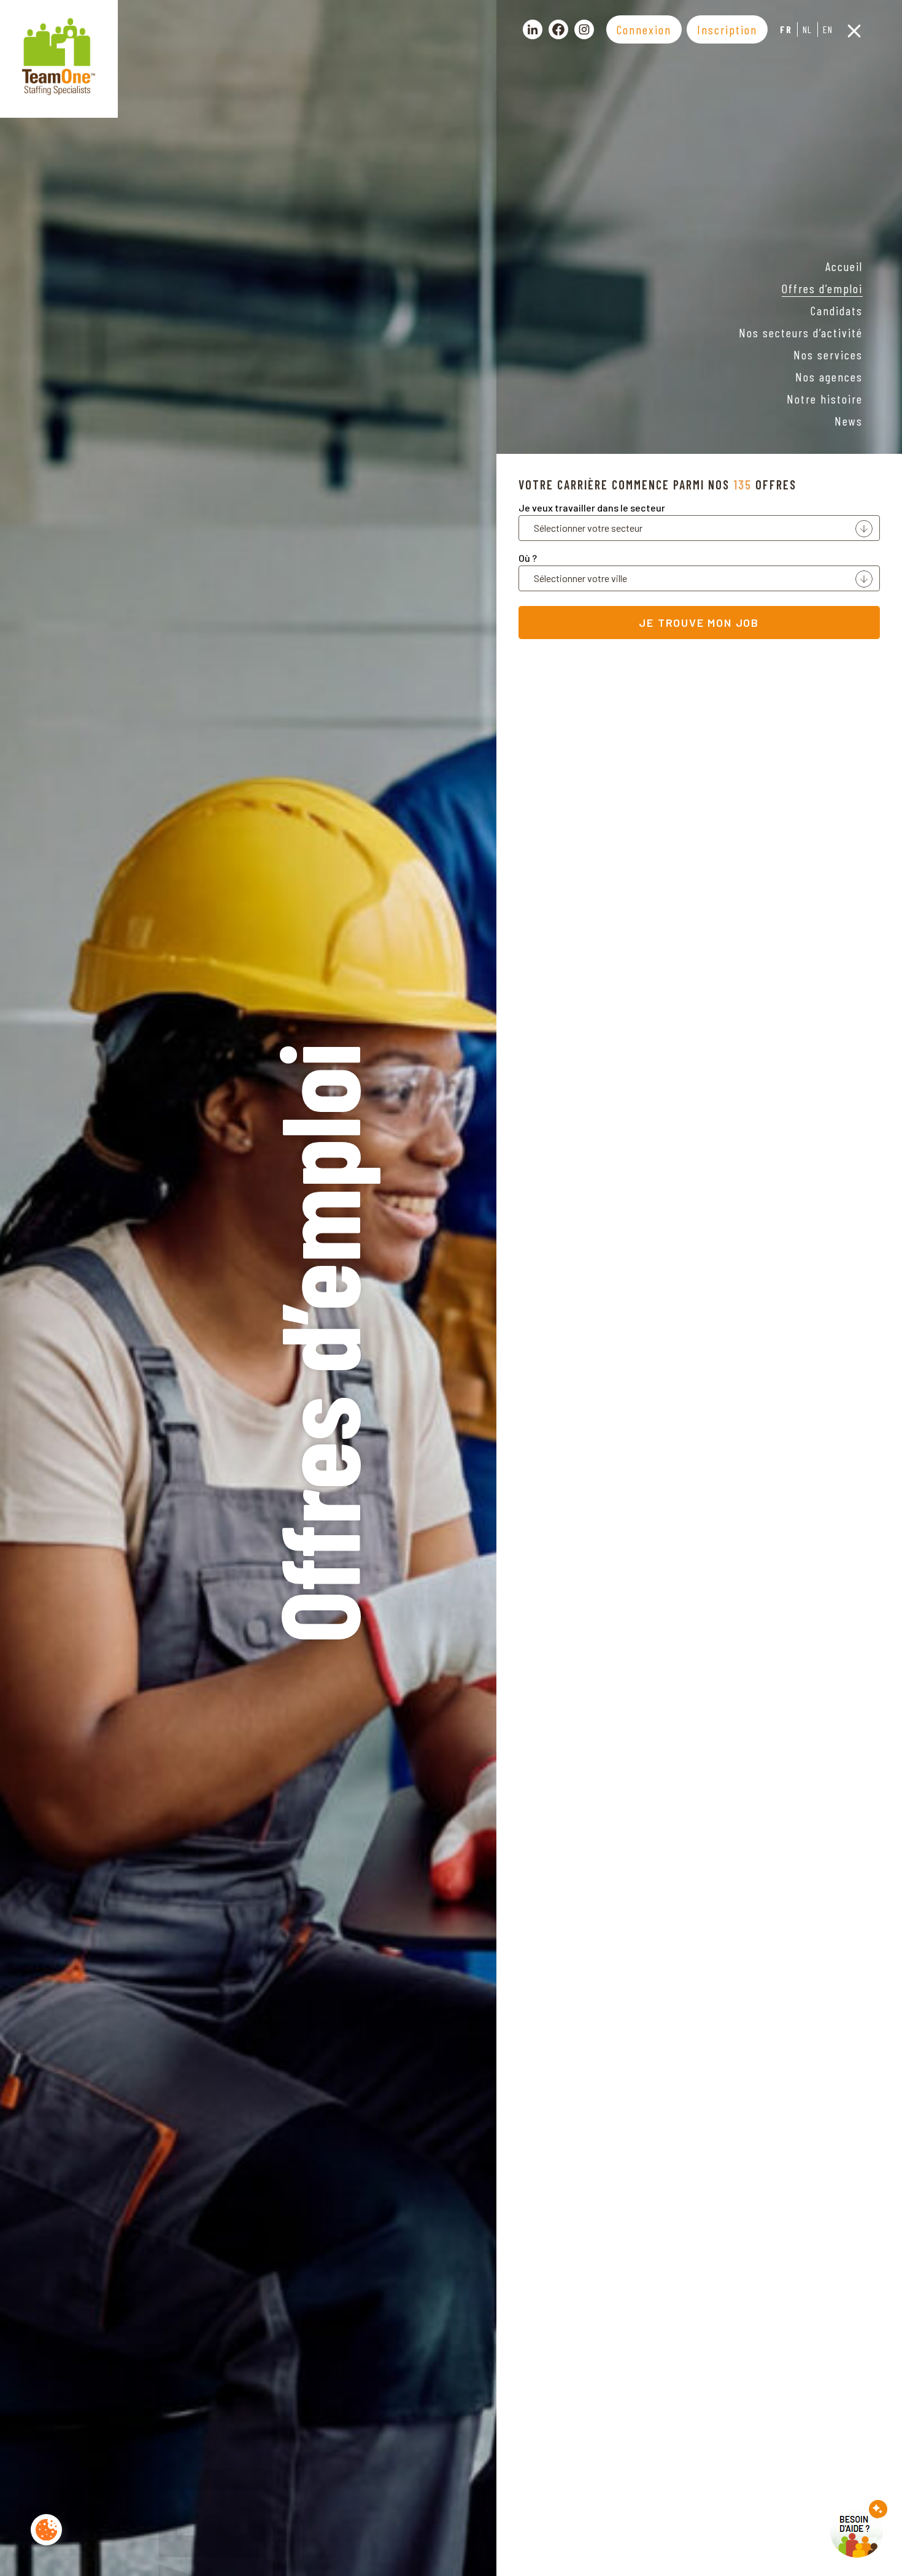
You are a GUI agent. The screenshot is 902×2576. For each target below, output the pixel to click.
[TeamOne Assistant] (859, 2529)
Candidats (837, 310)
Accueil (844, 266)
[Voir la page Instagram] (584, 29)
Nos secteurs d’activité (801, 332)
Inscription (727, 29)
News (849, 421)
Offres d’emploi (822, 288)
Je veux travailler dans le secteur (592, 508)
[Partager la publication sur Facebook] (558, 29)
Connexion (644, 29)
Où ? (528, 558)
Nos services (828, 355)
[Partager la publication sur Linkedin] (533, 29)
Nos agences (829, 377)
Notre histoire (825, 399)
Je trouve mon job (699, 623)
